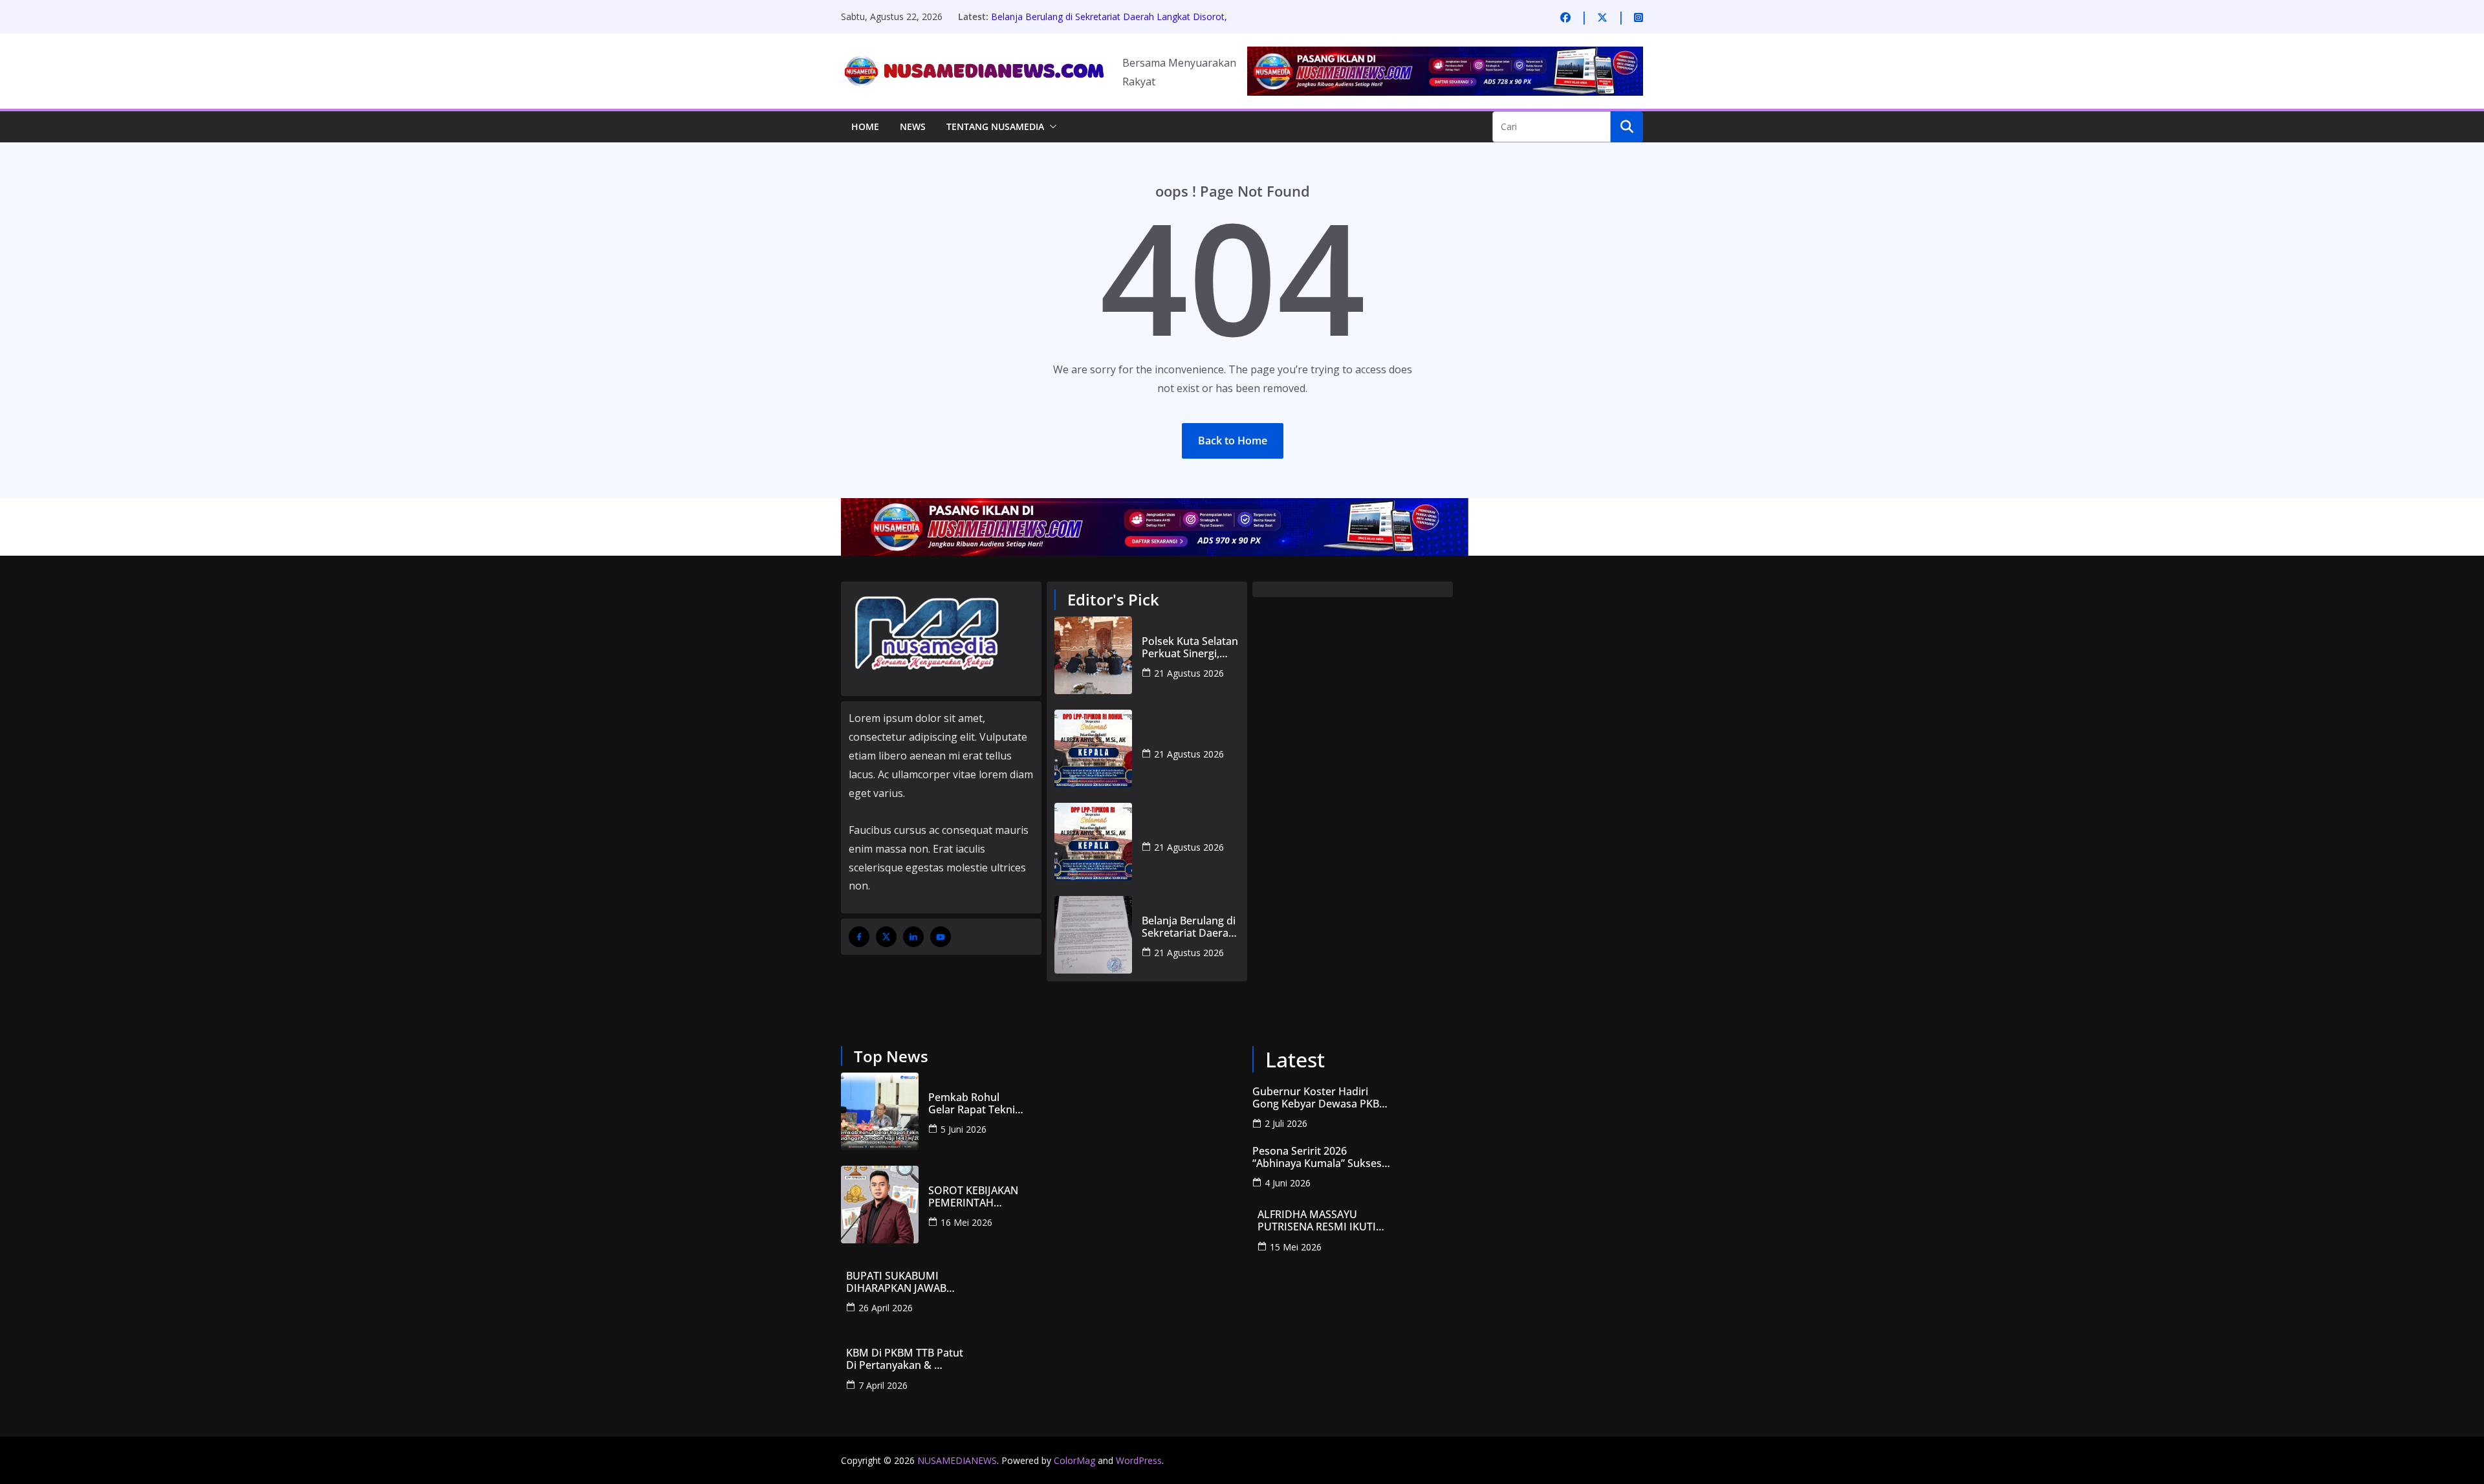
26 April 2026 (886, 1308)
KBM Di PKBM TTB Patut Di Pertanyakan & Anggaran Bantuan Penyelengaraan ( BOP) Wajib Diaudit (906, 1359)
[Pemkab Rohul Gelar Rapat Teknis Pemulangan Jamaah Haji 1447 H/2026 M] (880, 1111)
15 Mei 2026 (1296, 1247)
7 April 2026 (883, 1385)
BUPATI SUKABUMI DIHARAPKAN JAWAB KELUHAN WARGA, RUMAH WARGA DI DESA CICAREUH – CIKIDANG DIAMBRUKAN (911, 1282)
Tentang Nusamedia (995, 126)
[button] (1051, 127)
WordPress (1139, 1460)
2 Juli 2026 (1286, 1123)
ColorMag (1074, 1460)
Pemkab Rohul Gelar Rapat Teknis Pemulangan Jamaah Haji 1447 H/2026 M (974, 1104)
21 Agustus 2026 (1189, 673)
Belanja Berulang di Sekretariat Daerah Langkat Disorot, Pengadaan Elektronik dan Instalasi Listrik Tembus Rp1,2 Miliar (1189, 927)
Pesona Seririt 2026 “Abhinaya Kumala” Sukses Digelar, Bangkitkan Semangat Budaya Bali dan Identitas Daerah (1317, 1157)
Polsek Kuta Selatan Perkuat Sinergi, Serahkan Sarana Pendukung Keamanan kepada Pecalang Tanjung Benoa (1190, 648)
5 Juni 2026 (964, 1129)
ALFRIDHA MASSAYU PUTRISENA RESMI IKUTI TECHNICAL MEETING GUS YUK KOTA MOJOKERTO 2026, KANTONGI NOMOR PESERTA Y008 (1322, 1221)
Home (865, 126)
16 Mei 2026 (966, 1222)
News (913, 126)
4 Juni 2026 (1288, 1183)
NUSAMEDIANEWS (957, 1460)
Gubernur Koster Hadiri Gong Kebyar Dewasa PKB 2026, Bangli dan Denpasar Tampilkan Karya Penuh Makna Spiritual (1317, 1098)
